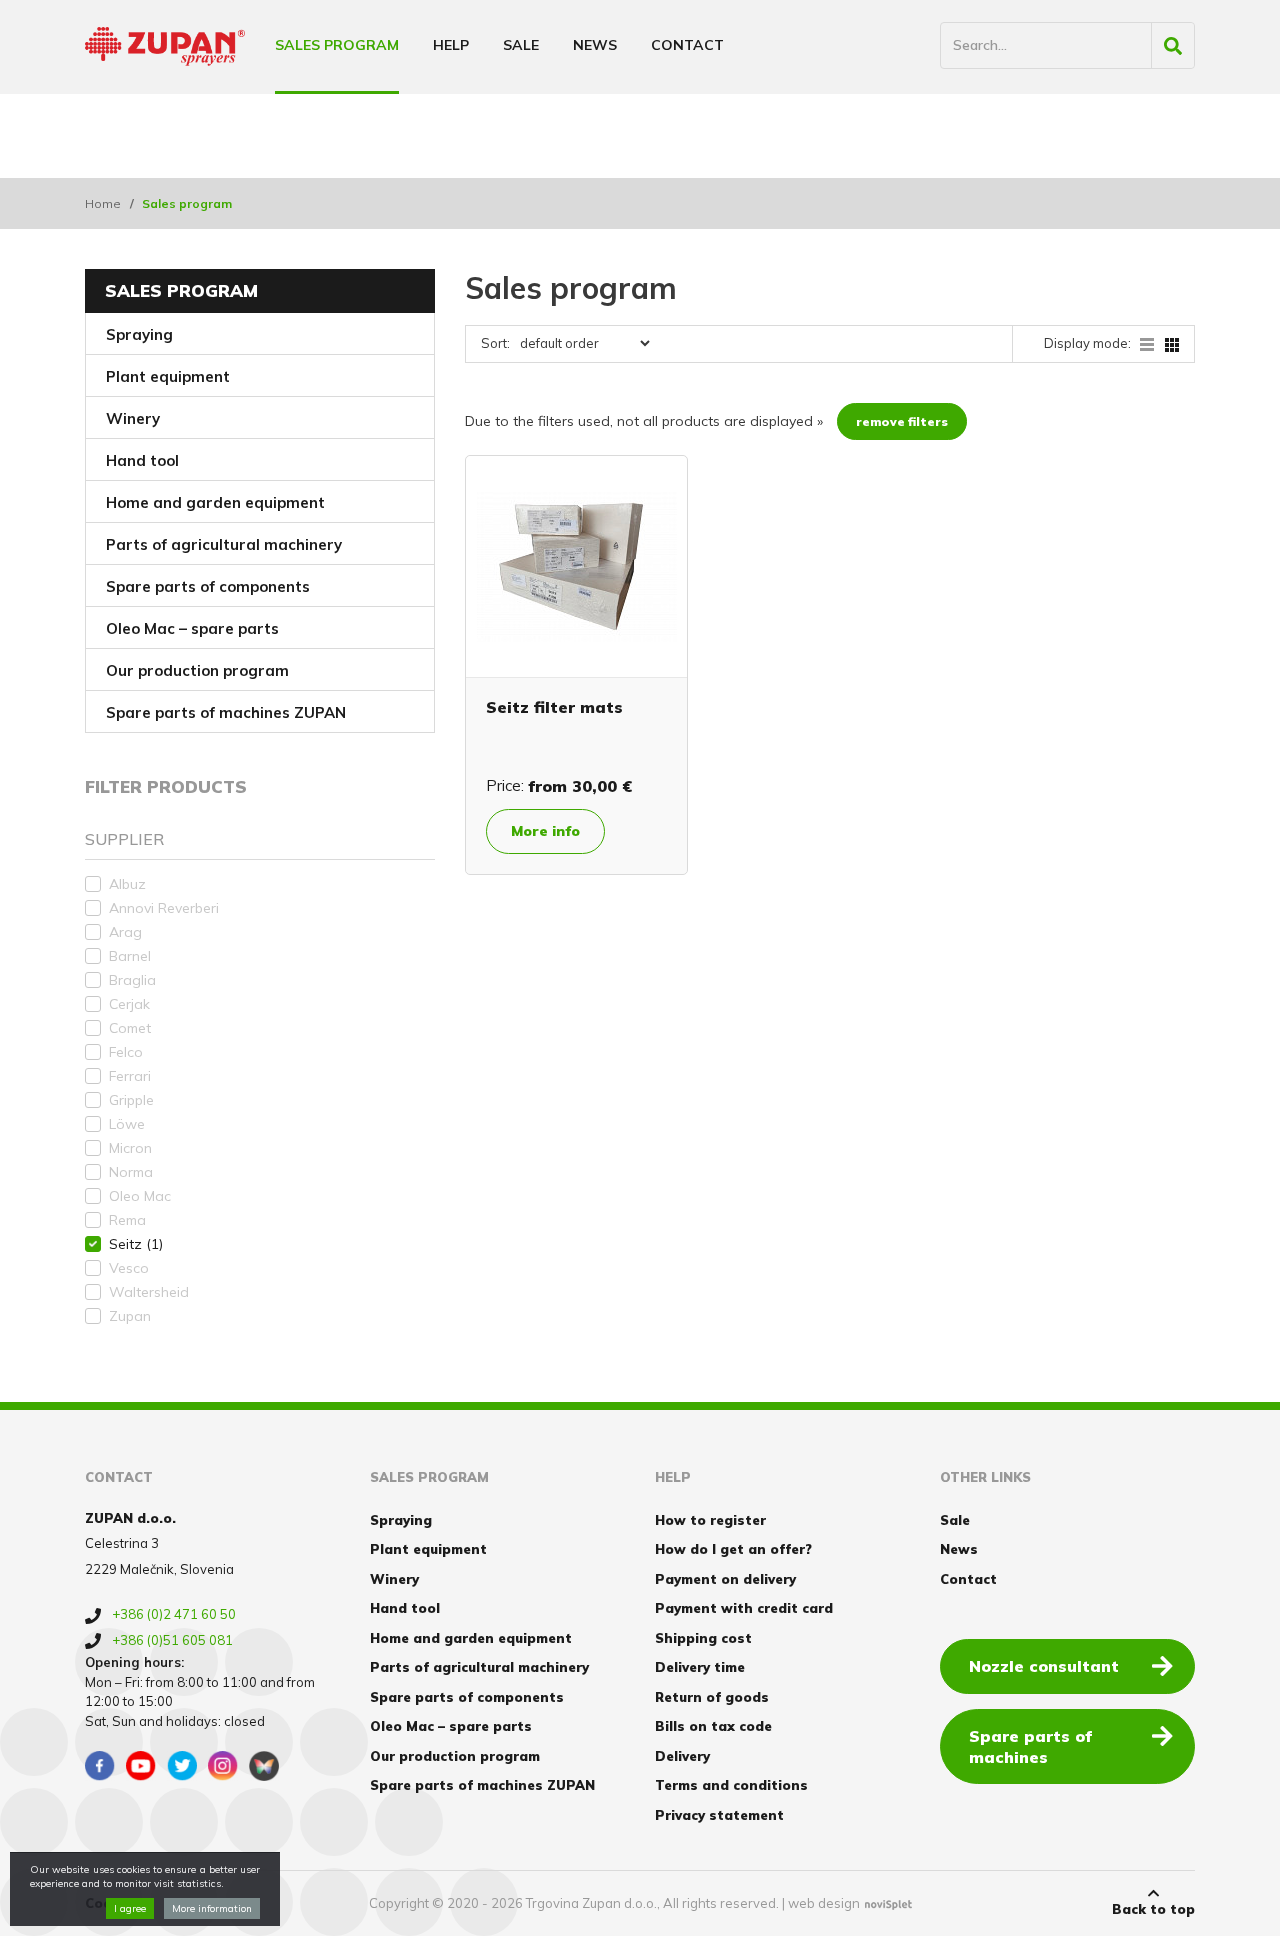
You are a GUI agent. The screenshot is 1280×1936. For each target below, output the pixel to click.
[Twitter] (182, 1766)
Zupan (130, 1316)
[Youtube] (141, 1766)
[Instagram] (223, 1766)
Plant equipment (168, 376)
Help (451, 45)
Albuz (127, 884)
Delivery (682, 1756)
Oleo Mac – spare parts (192, 628)
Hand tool (142, 460)
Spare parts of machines (1030, 1746)
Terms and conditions (731, 1785)
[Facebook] (100, 1766)
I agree (130, 1908)
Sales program (337, 45)
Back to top (1153, 1909)
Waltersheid (149, 1292)
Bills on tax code (713, 1726)
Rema (127, 1220)
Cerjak (129, 1004)
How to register (710, 1520)
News (595, 45)
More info (545, 831)
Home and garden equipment (215, 502)
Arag (125, 932)
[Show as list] (1152, 343)
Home (103, 203)
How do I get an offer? (733, 1549)
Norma (131, 1172)
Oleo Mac (140, 1196)
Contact (687, 45)
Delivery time (700, 1667)
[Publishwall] (264, 1766)
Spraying (139, 334)
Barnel (130, 956)
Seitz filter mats (554, 707)
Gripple (131, 1100)
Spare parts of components (208, 586)
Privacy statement (719, 1815)
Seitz (136, 1244)
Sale (521, 45)
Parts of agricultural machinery (224, 544)
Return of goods (712, 1697)
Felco (126, 1052)
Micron (130, 1148)
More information (212, 1908)
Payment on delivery (725, 1579)
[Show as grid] (1172, 343)
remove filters (902, 421)
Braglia (132, 980)
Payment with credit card (744, 1608)
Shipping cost (703, 1638)
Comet (130, 1028)
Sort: (495, 343)
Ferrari (130, 1076)
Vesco (129, 1268)
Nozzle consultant (1044, 1666)
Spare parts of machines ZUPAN (226, 712)
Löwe (127, 1124)
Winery (133, 418)
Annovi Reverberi (164, 908)
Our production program (197, 670)
